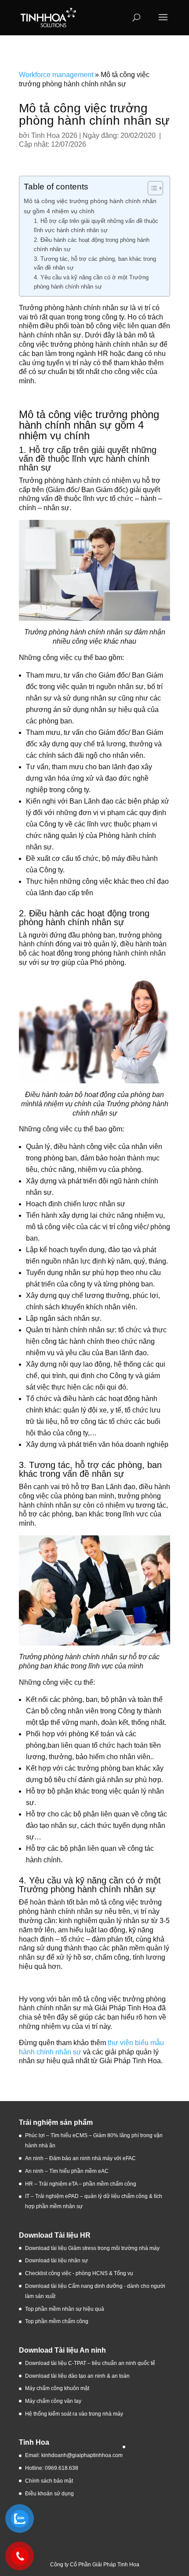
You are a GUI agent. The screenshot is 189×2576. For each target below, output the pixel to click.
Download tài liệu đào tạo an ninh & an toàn (78, 2376)
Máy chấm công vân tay (53, 2401)
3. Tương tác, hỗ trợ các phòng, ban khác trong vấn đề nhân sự (95, 263)
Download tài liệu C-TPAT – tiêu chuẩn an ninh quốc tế (90, 2363)
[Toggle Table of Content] (151, 188)
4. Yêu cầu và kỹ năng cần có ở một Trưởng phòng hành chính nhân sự (91, 282)
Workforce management (56, 75)
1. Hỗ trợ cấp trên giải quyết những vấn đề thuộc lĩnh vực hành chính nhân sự (96, 226)
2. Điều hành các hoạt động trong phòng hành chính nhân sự (92, 245)
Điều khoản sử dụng (49, 2494)
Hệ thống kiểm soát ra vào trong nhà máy (74, 2414)
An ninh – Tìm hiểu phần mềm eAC (67, 2171)
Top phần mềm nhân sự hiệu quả (65, 2309)
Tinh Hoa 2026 (54, 135)
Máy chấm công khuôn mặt (57, 2388)
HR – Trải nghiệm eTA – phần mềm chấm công (81, 2184)
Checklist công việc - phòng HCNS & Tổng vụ (79, 2273)
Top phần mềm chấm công (57, 2321)
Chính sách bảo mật (49, 2481)
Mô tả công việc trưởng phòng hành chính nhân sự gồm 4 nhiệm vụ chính (90, 206)
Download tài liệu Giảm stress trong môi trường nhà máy (93, 2248)
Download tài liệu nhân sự (56, 2261)
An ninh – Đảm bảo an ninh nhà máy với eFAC (80, 2158)
